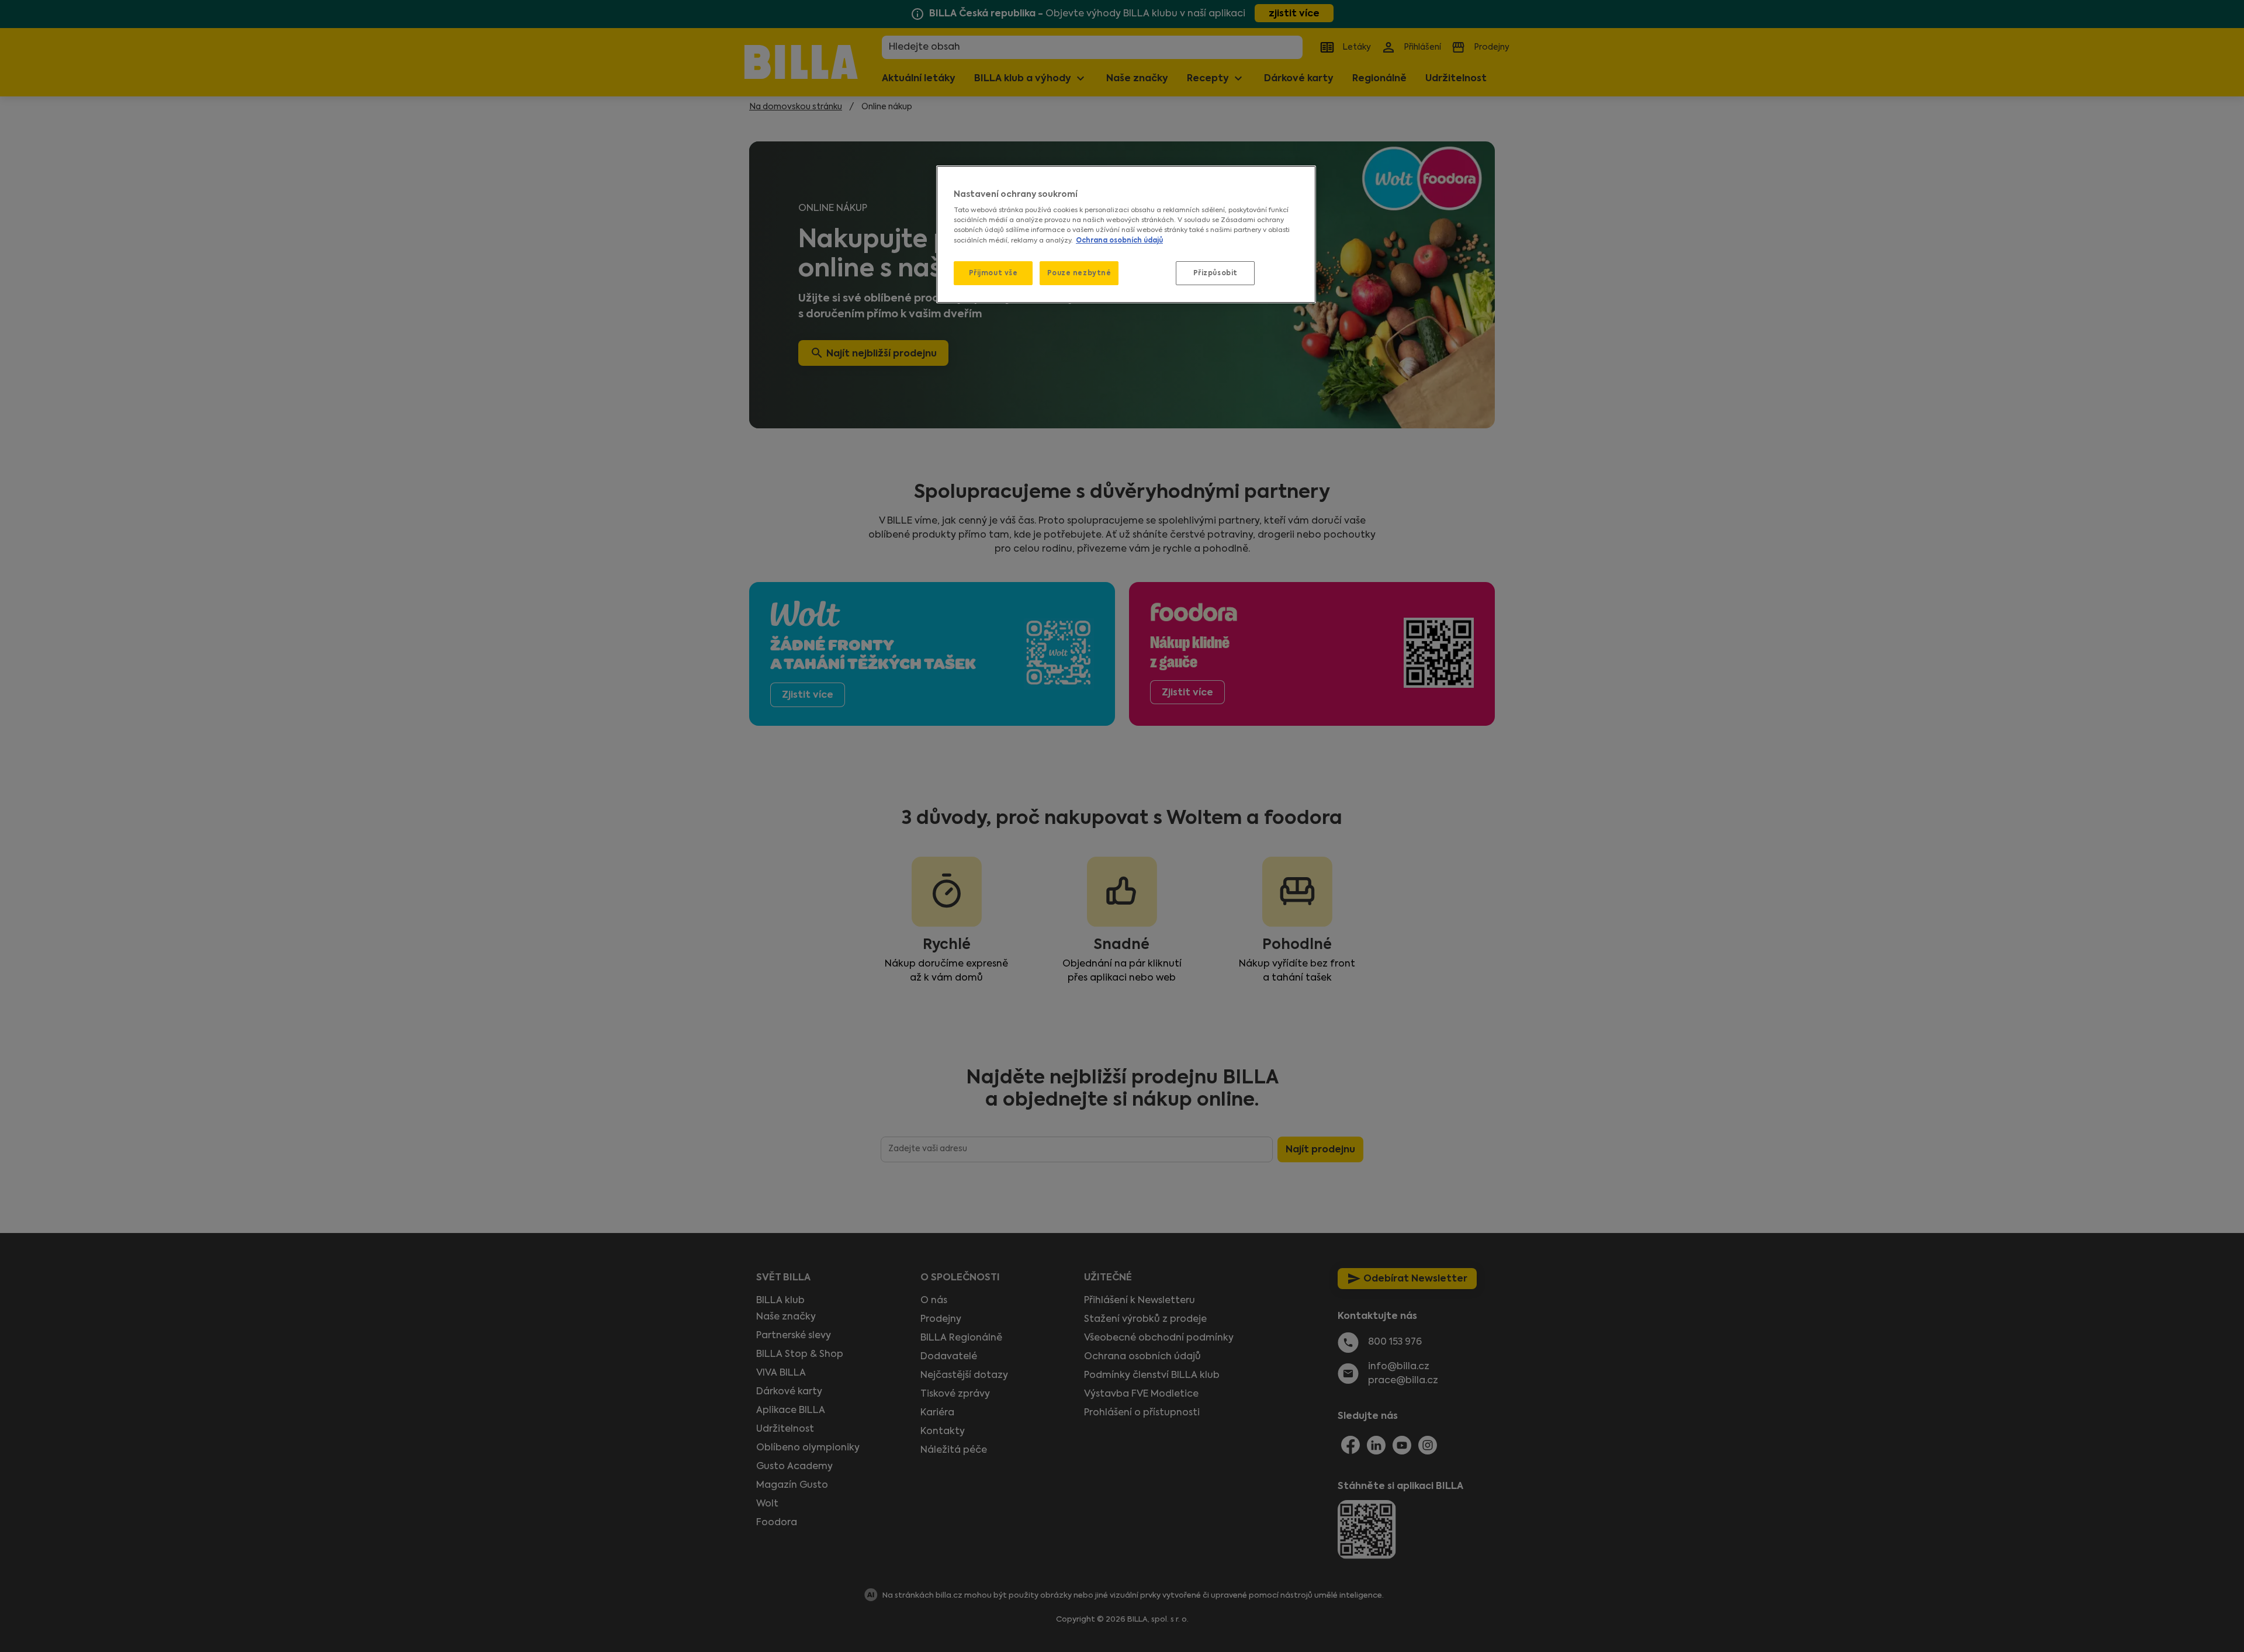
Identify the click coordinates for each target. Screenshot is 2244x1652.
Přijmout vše (993, 273)
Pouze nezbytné (1079, 273)
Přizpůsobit (1215, 273)
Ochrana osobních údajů (1119, 240)
